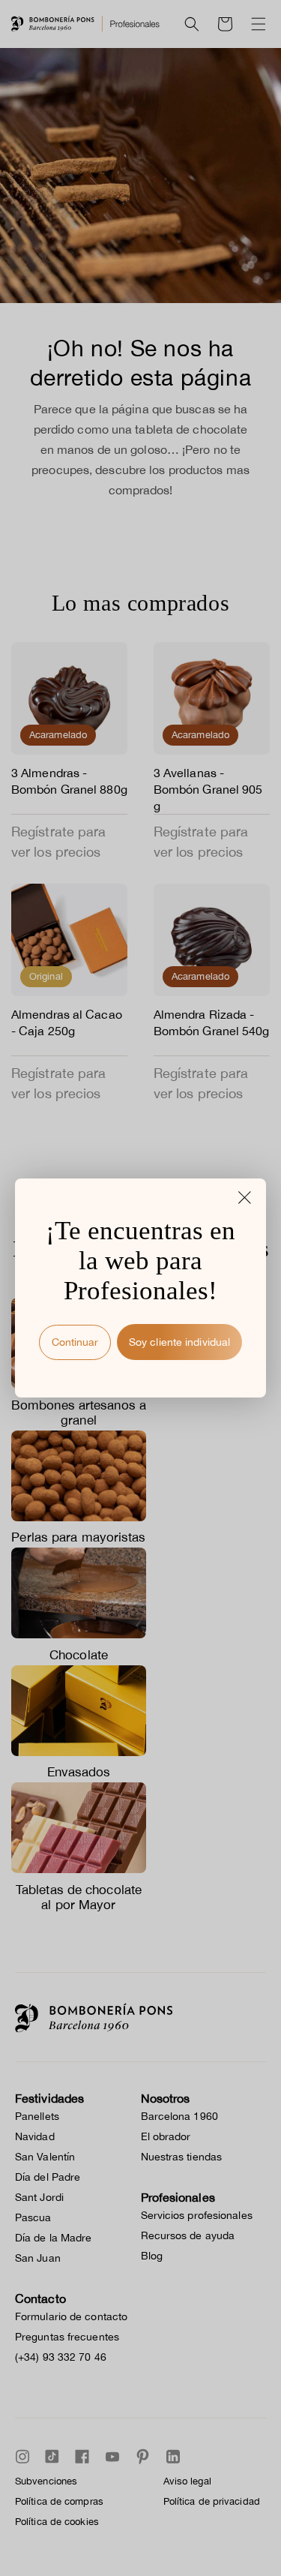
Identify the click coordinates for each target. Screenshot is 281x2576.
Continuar (75, 1342)
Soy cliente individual (179, 1342)
